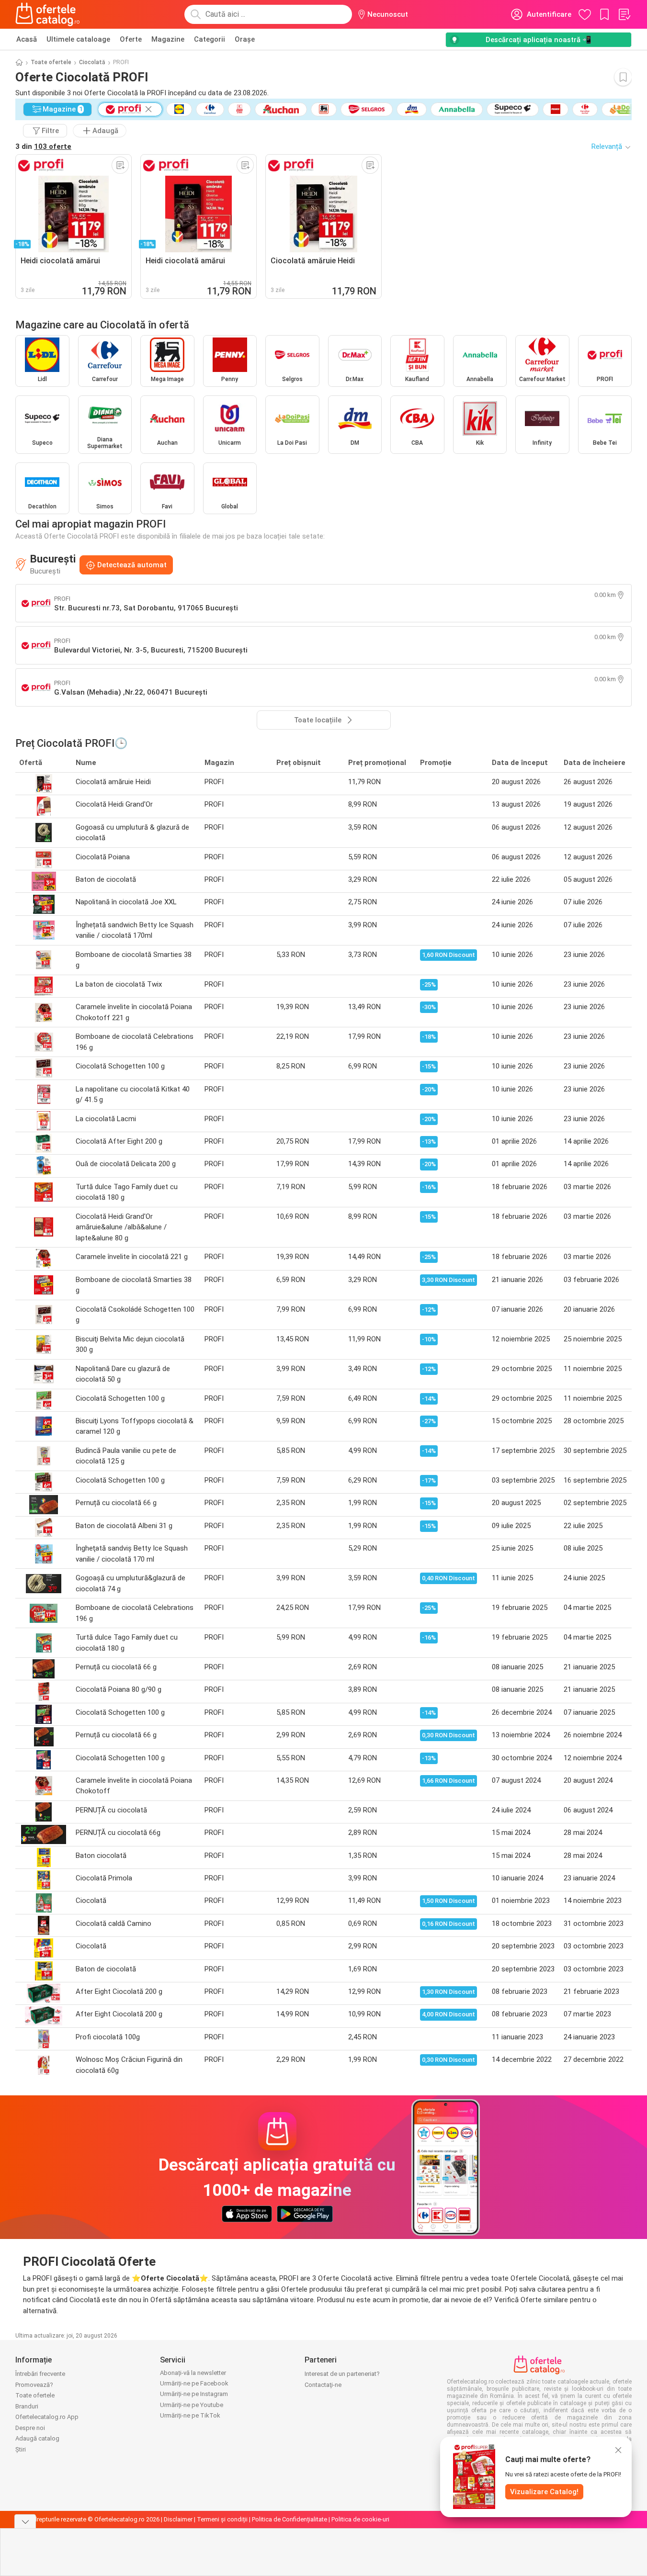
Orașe (245, 39)
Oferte (131, 39)
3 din (43, 146)
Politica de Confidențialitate (289, 2519)
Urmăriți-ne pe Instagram (194, 2394)
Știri (21, 2449)
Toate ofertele (51, 62)
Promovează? (34, 2385)
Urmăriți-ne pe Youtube (192, 2405)
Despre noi (30, 2428)
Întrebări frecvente (40, 2374)
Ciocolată (92, 62)
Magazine (168, 39)
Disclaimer (178, 2519)
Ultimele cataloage (78, 39)
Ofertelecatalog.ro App (47, 2417)
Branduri (27, 2406)
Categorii (210, 39)
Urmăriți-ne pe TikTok (190, 2415)
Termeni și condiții (222, 2519)
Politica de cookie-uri (360, 2519)
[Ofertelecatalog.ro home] (48, 14)
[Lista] (624, 14)
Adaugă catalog (37, 2438)
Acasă (27, 39)
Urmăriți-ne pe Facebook (194, 2383)
